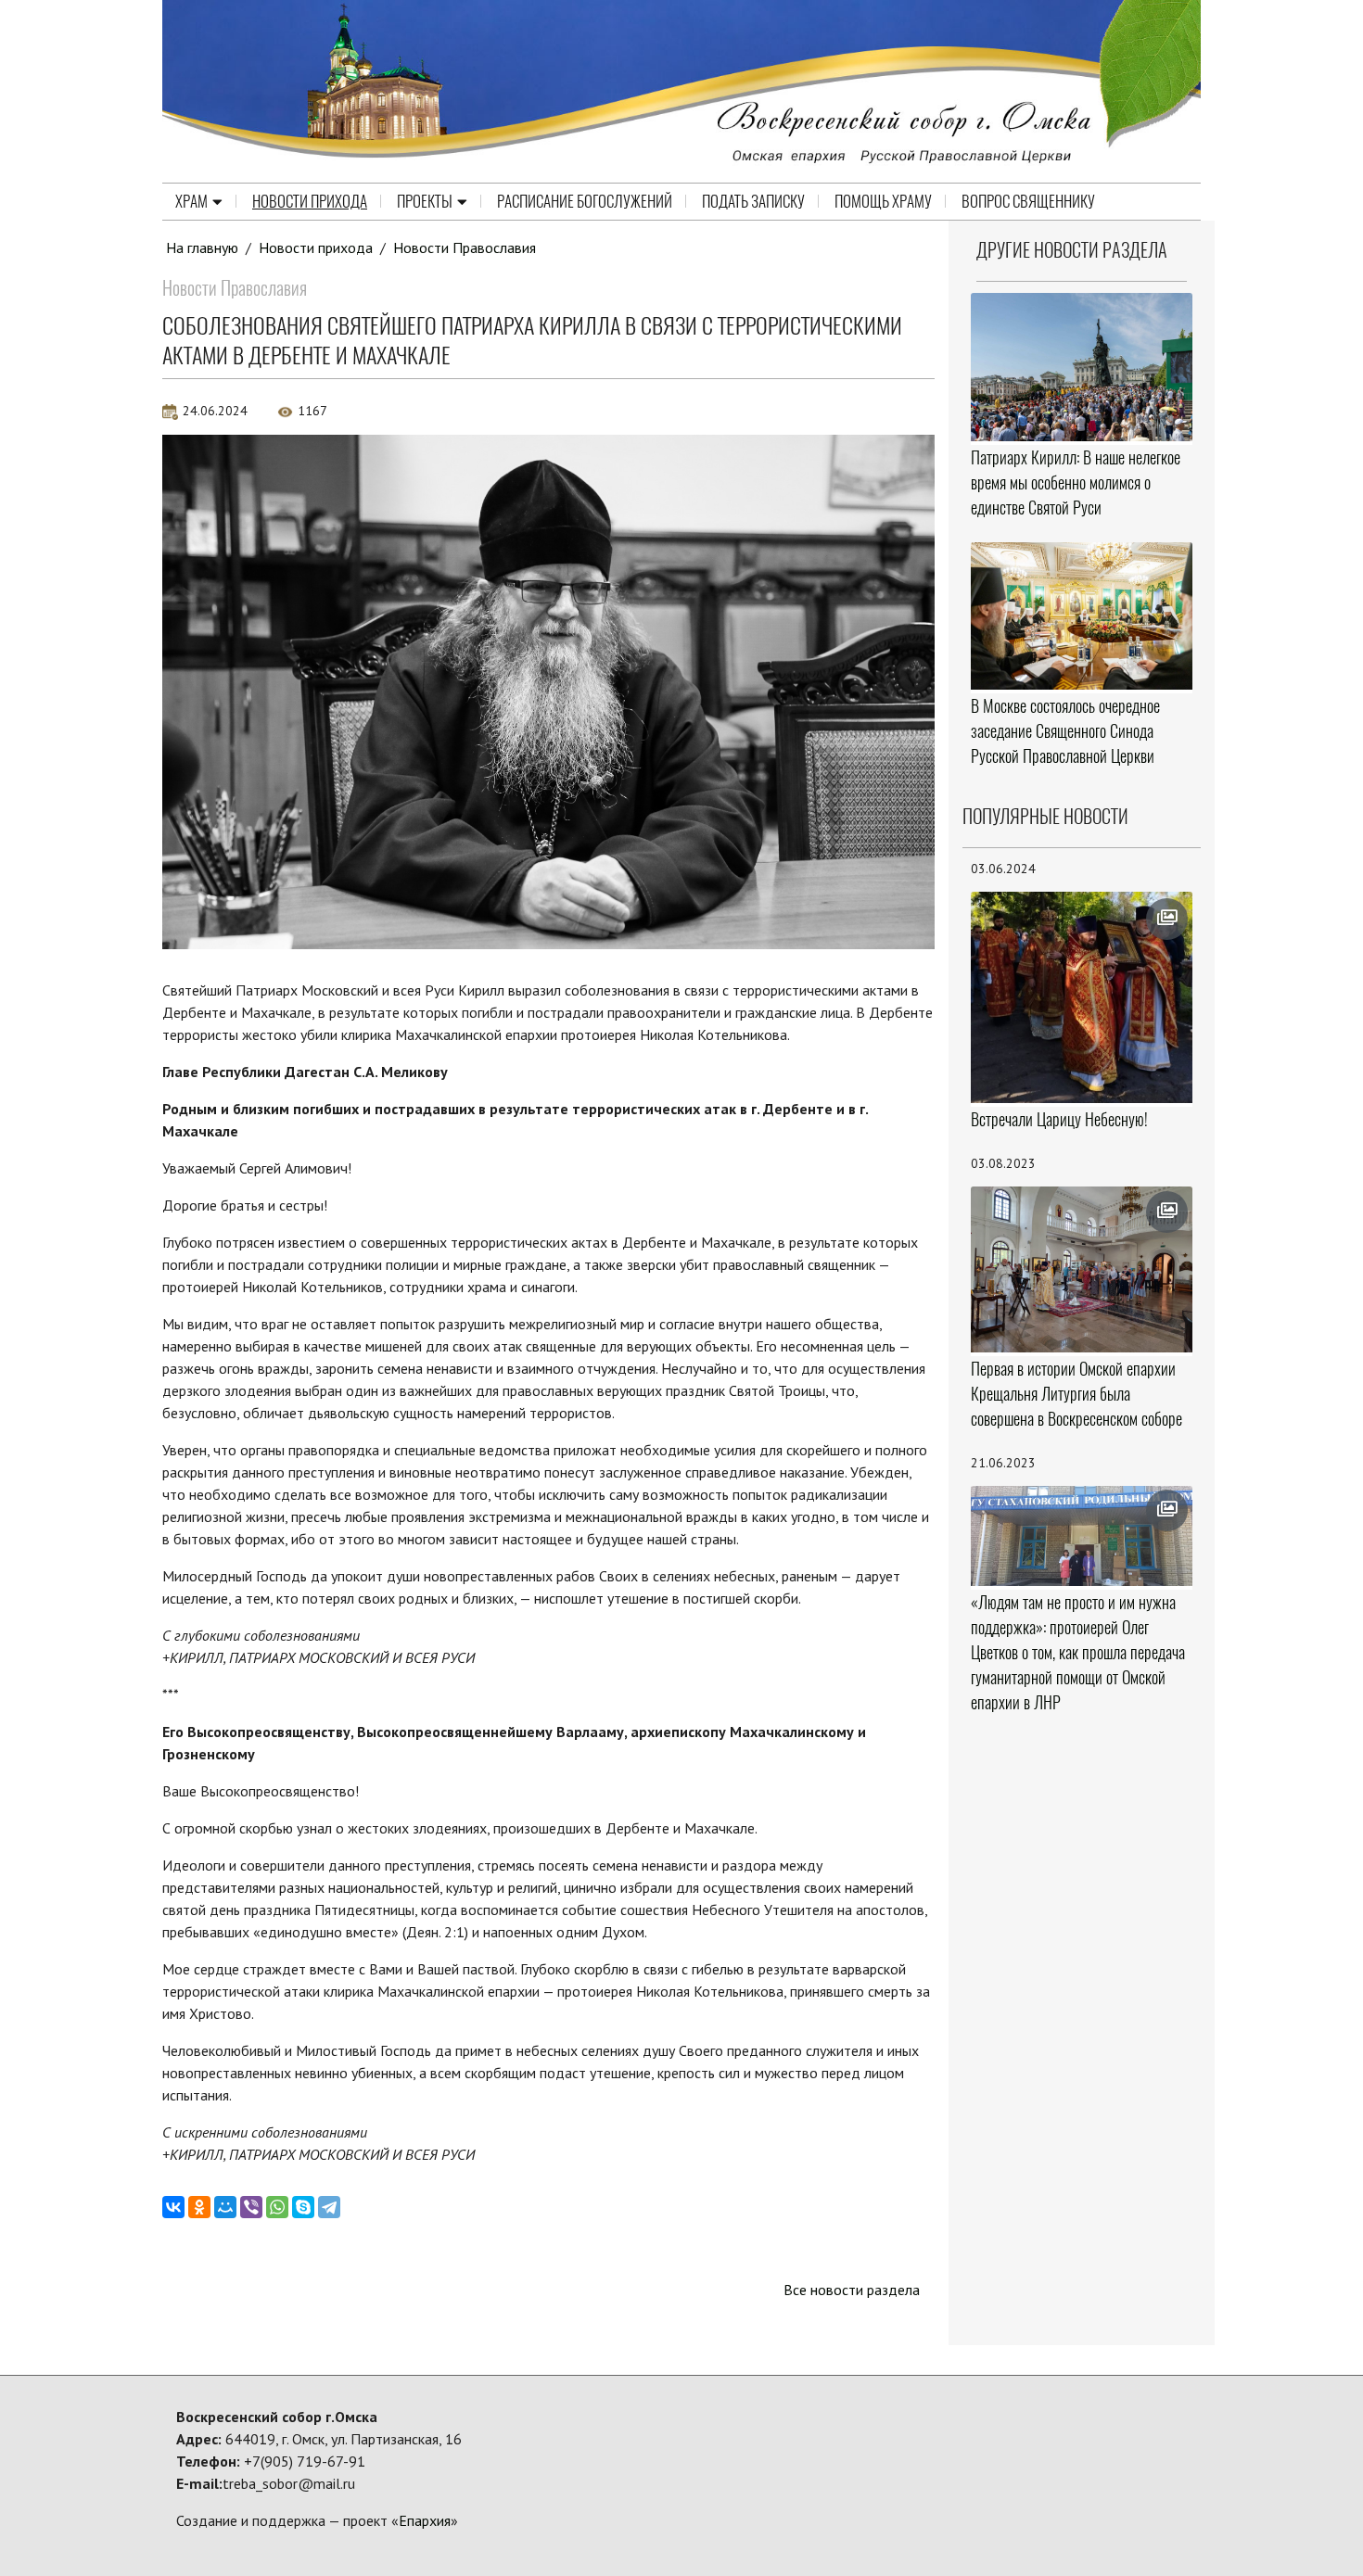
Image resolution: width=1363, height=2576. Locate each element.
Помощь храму (883, 201)
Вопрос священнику (1028, 201)
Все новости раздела (852, 2290)
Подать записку (753, 201)
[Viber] (251, 2207)
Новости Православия (465, 247)
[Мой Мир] (225, 2207)
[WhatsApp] (277, 2207)
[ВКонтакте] (173, 2207)
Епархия (425, 2520)
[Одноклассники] (199, 2207)
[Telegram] (329, 2207)
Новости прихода (310, 201)
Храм (191, 201)
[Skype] (303, 2207)
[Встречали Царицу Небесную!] (1082, 997)
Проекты (425, 201)
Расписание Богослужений (585, 201)
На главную (202, 247)
